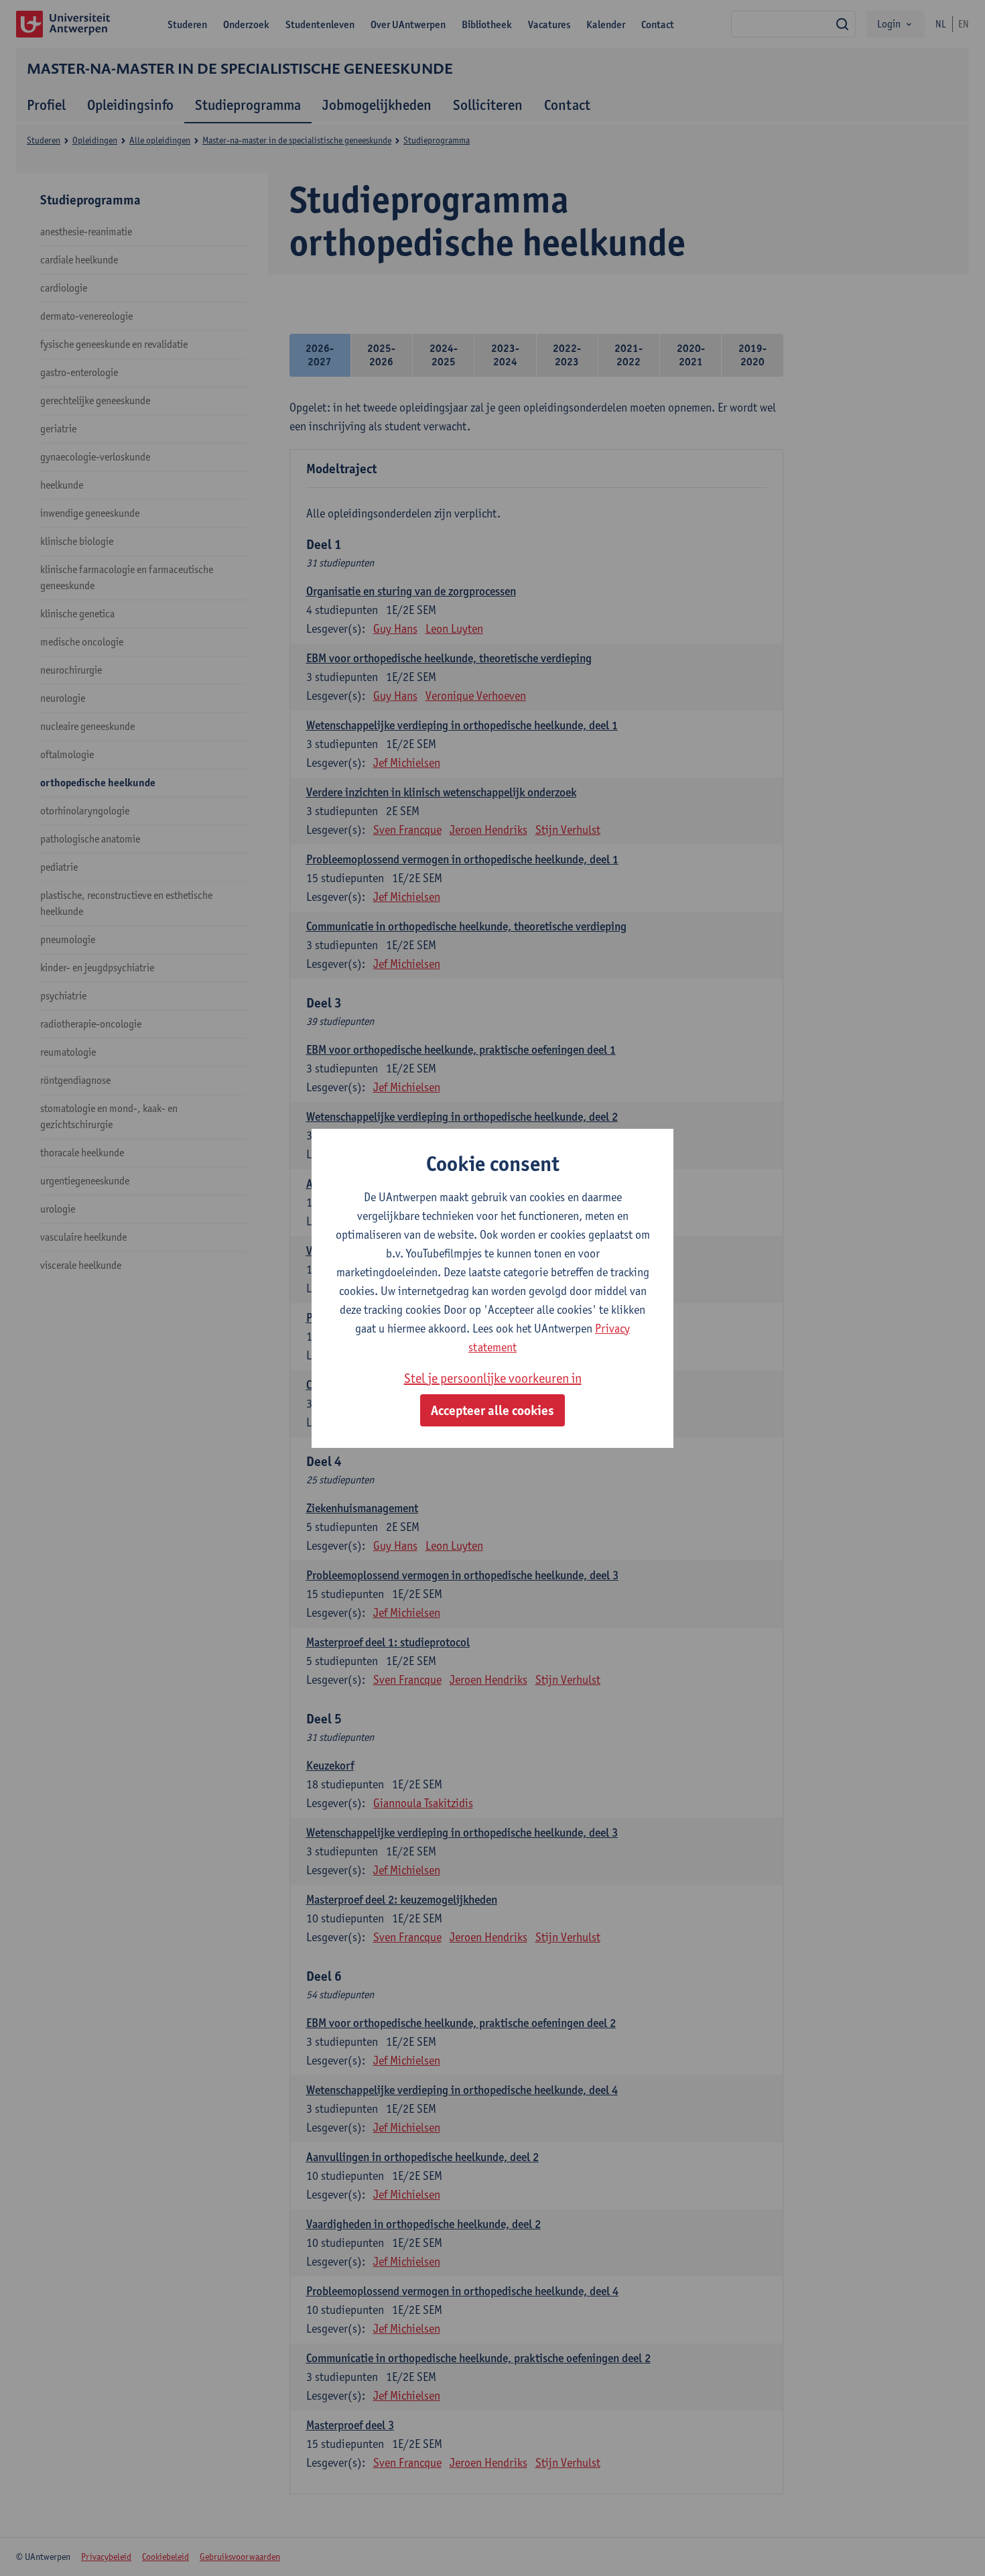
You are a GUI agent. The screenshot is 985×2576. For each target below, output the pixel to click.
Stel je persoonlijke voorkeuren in (493, 1378)
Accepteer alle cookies (492, 1410)
